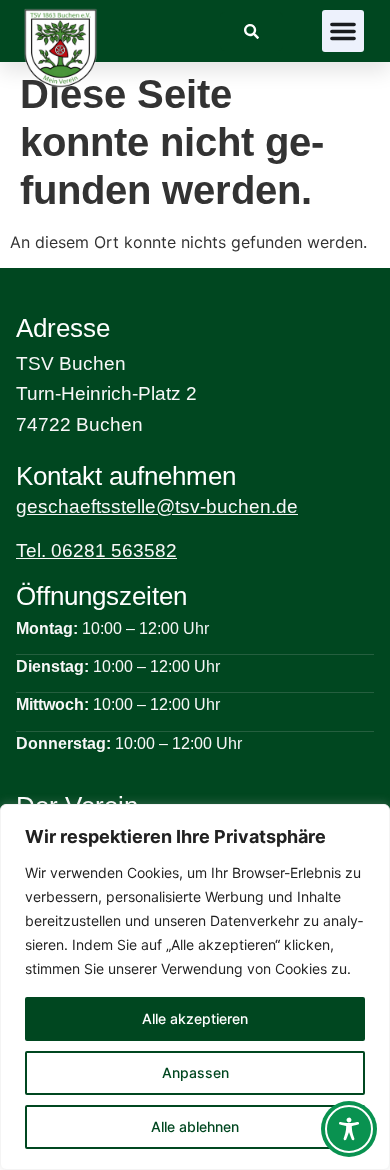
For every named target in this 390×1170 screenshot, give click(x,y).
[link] (251, 31)
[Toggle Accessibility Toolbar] (349, 1129)
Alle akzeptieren (195, 1018)
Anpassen (195, 1072)
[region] (195, 987)
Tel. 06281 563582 (96, 550)
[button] (343, 31)
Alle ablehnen (195, 1126)
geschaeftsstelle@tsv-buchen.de (157, 506)
